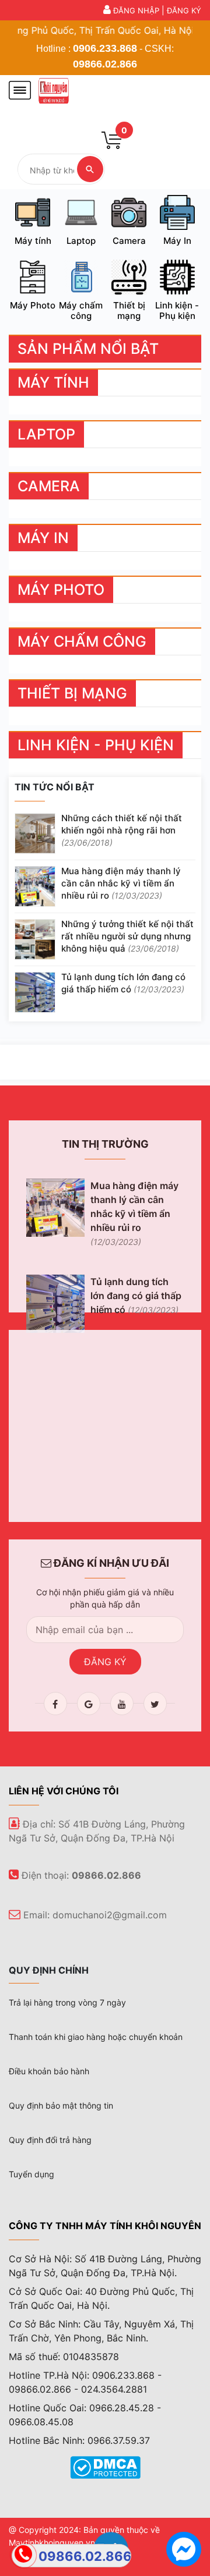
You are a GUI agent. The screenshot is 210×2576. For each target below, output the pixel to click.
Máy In (177, 241)
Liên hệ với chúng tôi (64, 1791)
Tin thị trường (105, 1144)
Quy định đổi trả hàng (50, 2140)
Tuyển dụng (32, 2174)
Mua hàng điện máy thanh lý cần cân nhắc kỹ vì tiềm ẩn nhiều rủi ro (121, 883)
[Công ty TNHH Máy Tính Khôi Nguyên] (53, 89)
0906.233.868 (105, 48)
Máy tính (33, 241)
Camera (129, 241)
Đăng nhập (136, 10)
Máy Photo (33, 305)
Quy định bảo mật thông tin (61, 2105)
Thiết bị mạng (129, 311)
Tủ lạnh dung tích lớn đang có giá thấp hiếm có (123, 983)
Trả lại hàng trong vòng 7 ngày (67, 2002)
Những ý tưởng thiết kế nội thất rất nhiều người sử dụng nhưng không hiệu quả (127, 936)
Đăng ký (184, 10)
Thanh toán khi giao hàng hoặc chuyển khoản (96, 2037)
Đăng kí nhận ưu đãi (110, 1563)
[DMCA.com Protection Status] (105, 2467)
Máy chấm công (81, 311)
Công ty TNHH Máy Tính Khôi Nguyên (105, 2226)
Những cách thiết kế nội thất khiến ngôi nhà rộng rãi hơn (122, 830)
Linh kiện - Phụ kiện (177, 311)
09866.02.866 (105, 64)
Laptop (81, 241)
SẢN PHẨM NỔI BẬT (88, 349)
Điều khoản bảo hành (49, 2071)
